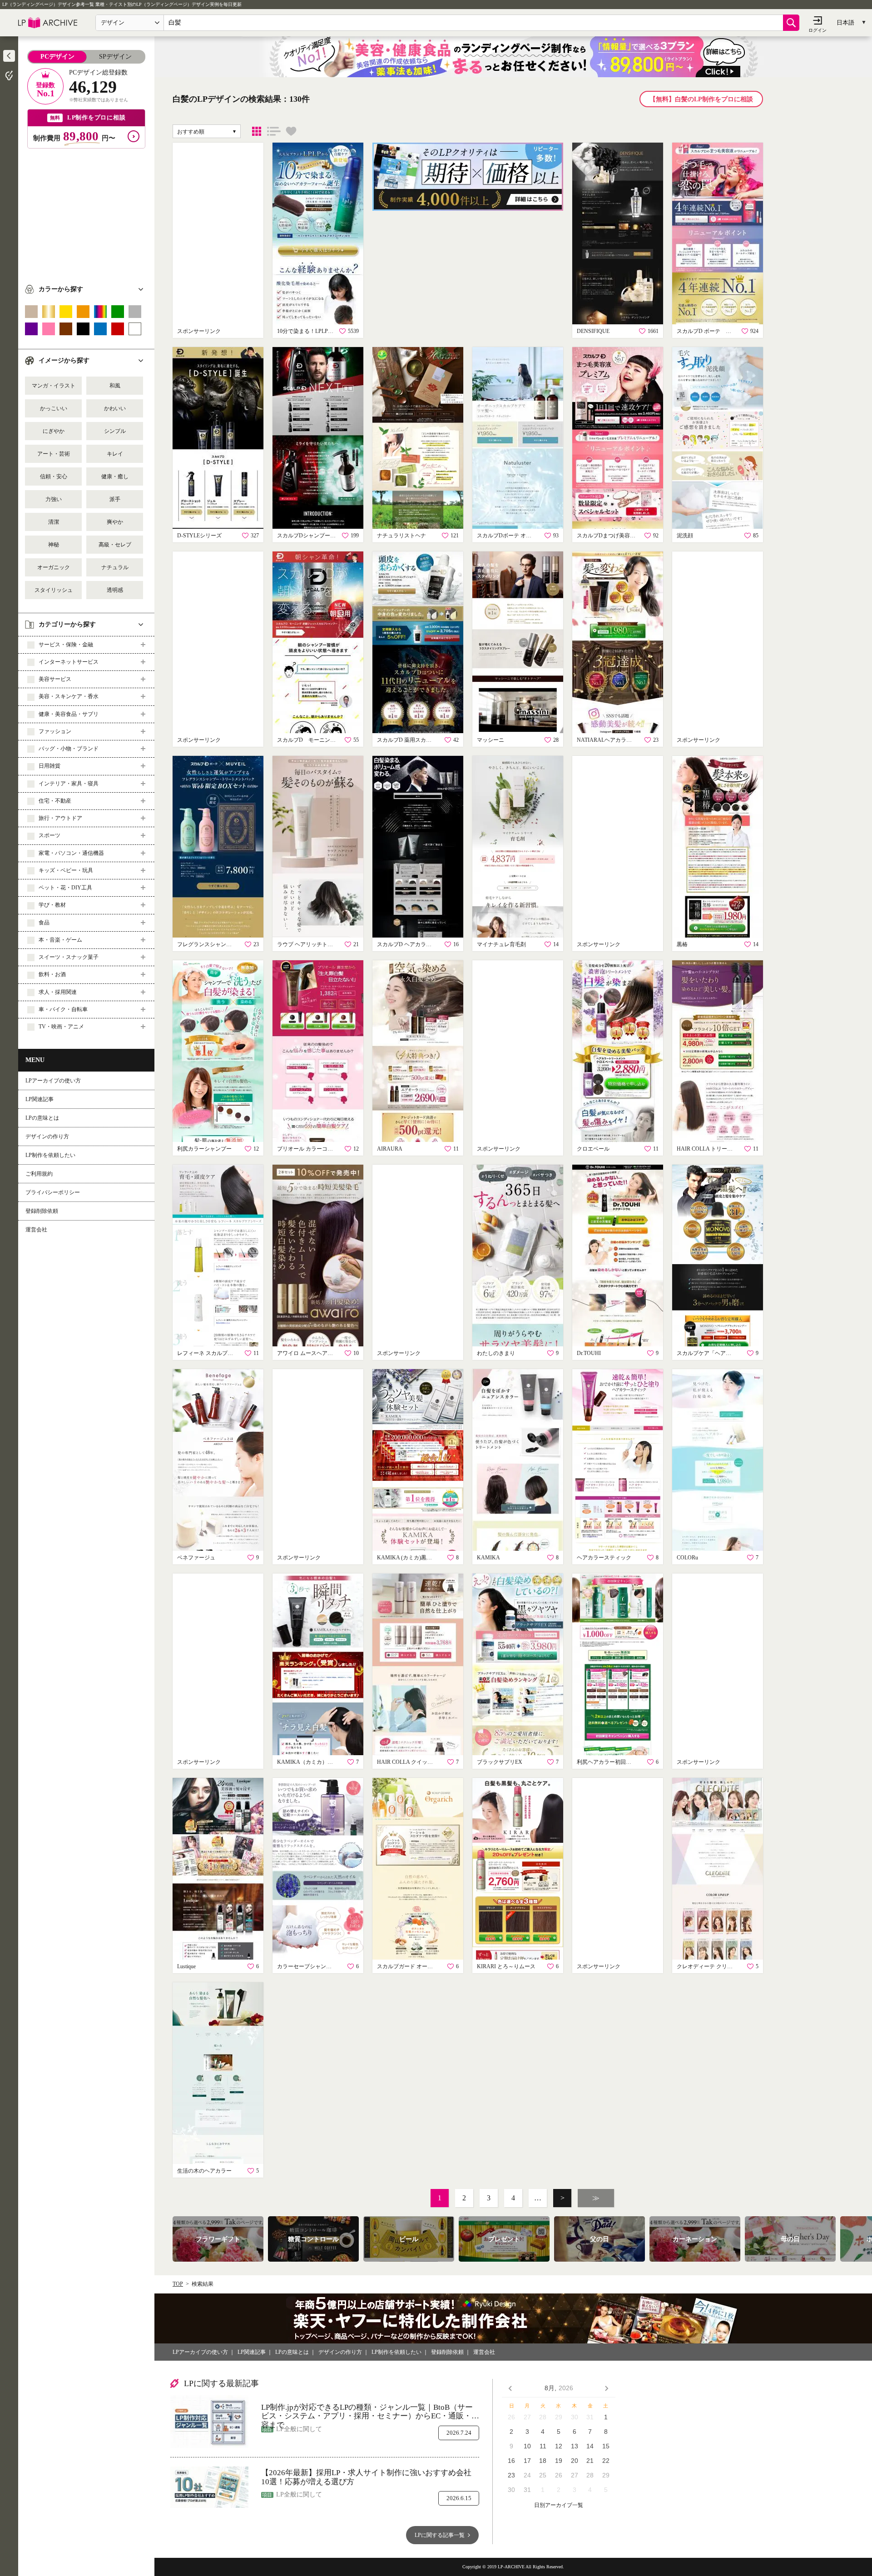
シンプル (115, 431)
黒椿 (682, 944)
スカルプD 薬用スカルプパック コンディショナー (406, 740)
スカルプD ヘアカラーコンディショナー (406, 944)
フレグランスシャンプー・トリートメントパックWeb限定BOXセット (207, 944)
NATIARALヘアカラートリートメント (606, 740)
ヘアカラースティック (604, 1558)
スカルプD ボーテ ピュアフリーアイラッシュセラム (706, 331)
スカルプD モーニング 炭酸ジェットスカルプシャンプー (307, 740)
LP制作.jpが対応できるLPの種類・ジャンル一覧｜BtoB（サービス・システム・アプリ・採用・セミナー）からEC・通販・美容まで (370, 2412)
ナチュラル (115, 567)
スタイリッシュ (54, 590)
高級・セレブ (115, 545)
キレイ (115, 454)
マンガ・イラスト (54, 386)
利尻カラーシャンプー (204, 1149)
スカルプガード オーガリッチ (406, 1966)
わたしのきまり (496, 1353)
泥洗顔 (685, 536)
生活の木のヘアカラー (204, 2171)
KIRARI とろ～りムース (506, 1966)
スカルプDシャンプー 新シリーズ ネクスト (307, 536)
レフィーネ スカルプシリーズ (207, 1353)
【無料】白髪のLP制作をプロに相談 (701, 99)
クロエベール (593, 1149)
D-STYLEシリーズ (199, 536)
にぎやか (54, 431)
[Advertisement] (86, 212)
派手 (115, 499)
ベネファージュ (196, 1558)
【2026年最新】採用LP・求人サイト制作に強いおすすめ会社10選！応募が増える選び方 (366, 2477)
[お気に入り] (291, 131)
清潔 (54, 522)
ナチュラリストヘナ (401, 536)
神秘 (54, 545)
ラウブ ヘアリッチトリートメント (307, 944)
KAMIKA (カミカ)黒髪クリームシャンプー (406, 1558)
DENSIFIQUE (593, 331)
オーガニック (54, 567)
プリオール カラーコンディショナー (307, 1149)
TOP (178, 2284)
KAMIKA (488, 1558)
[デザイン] (257, 131)
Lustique (186, 1966)
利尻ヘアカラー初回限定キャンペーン (606, 1762)
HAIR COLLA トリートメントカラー (706, 1149)
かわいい (115, 408)
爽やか (115, 522)
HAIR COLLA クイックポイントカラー (406, 1762)
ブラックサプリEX (500, 1762)
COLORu (687, 1558)
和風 (115, 386)
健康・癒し (115, 476)
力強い (54, 499)
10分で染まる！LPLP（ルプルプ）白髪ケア (307, 331)
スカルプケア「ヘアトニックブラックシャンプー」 (706, 1353)
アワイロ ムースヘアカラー (307, 1353)
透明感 (115, 590)
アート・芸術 (54, 454)
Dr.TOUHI (589, 1353)
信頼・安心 (54, 476)
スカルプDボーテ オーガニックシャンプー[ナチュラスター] (506, 536)
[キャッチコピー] (274, 131)
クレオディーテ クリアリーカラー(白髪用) (706, 1966)
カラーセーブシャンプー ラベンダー (307, 1966)
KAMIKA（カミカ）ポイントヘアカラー (307, 1762)
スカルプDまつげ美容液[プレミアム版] (606, 536)
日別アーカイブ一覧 (559, 2505)
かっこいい (54, 408)
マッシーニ (490, 740)
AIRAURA (390, 1149)
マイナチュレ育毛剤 (501, 944)
